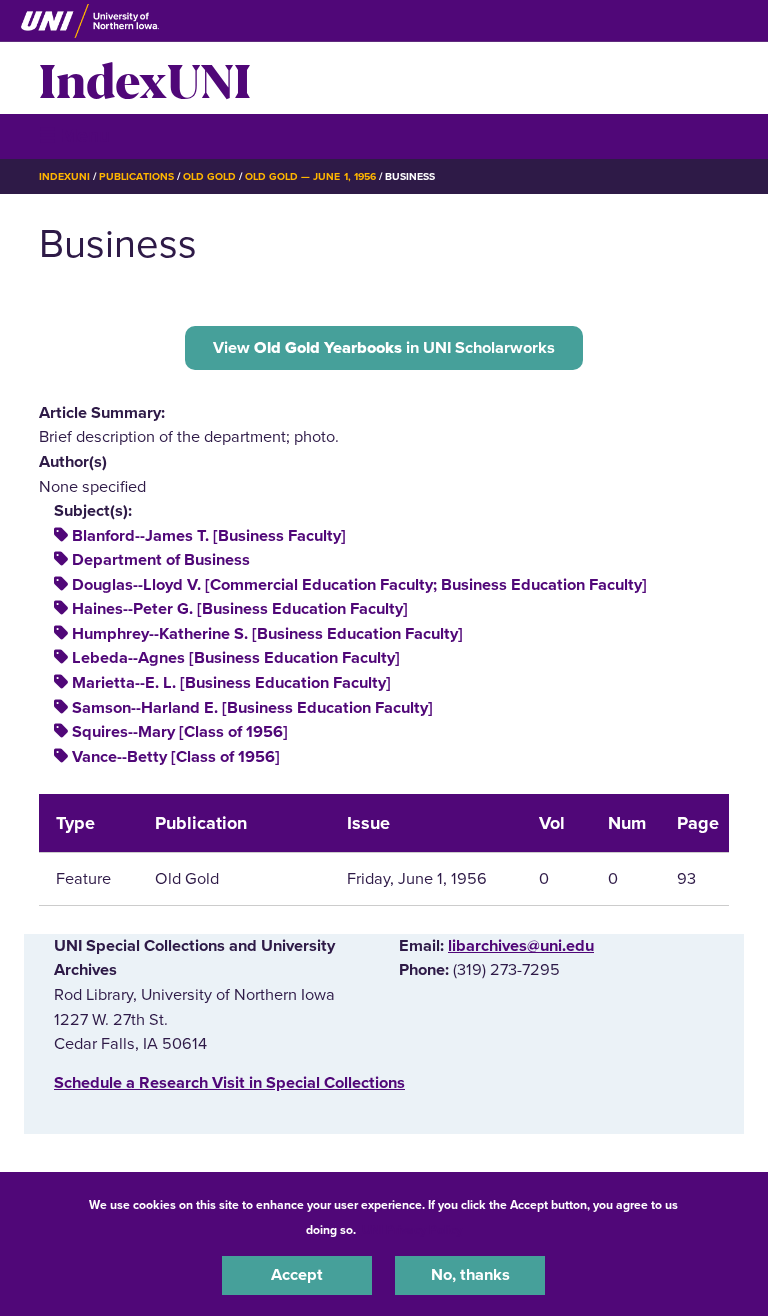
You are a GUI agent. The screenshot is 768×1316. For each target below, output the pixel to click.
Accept (297, 1275)
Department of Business (161, 560)
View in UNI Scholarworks (384, 348)
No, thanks (470, 1275)
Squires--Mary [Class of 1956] (180, 732)
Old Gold (209, 176)
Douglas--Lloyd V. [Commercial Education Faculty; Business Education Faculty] (359, 585)
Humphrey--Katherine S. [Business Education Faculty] (267, 634)
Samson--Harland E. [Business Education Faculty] (252, 708)
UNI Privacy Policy (412, 1230)
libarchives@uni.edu (521, 946)
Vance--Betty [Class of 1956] (176, 757)
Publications (136, 176)
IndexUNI (145, 78)
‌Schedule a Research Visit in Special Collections (229, 1083)
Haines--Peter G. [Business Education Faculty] (240, 609)
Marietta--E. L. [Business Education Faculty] (231, 683)
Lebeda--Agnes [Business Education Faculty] (236, 658)
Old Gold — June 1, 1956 (310, 176)
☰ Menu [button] (74, 135)
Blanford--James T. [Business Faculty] (209, 536)
